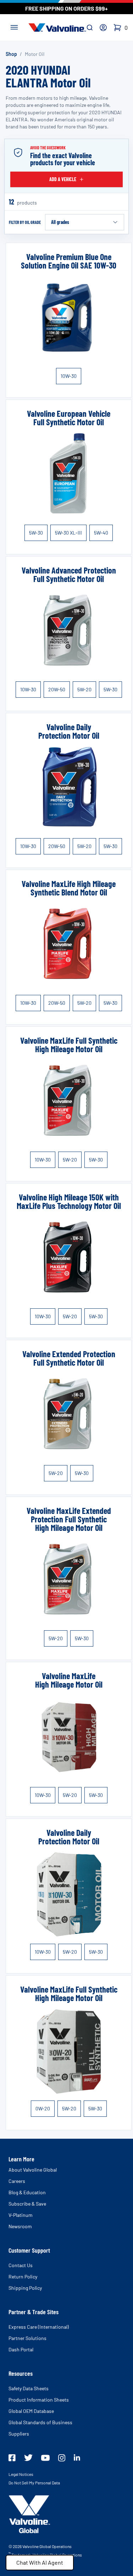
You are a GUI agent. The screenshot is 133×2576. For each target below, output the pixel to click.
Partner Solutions (27, 2338)
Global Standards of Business (40, 2422)
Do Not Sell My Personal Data (34, 2483)
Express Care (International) (39, 2327)
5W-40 (101, 533)
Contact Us (21, 2265)
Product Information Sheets (39, 2400)
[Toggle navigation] (14, 27)
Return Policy (23, 2277)
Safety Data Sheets (29, 2388)
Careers (17, 2181)
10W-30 (69, 376)
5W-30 (36, 533)
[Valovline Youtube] (45, 2458)
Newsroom (20, 2226)
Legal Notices (21, 2474)
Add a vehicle (63, 179)
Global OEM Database (31, 2411)
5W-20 (84, 689)
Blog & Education (27, 2192)
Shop (11, 54)
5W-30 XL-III (68, 533)
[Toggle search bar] (90, 28)
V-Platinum (21, 2215)
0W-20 (43, 2108)
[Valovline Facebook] (12, 2458)
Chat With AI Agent (40, 2562)
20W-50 (57, 689)
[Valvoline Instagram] (62, 2458)
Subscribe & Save (27, 2204)
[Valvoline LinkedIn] (77, 2457)
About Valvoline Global (33, 2170)
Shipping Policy (25, 2288)
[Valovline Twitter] (28, 2458)
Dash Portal (21, 2349)
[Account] (103, 28)
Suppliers (19, 2434)
